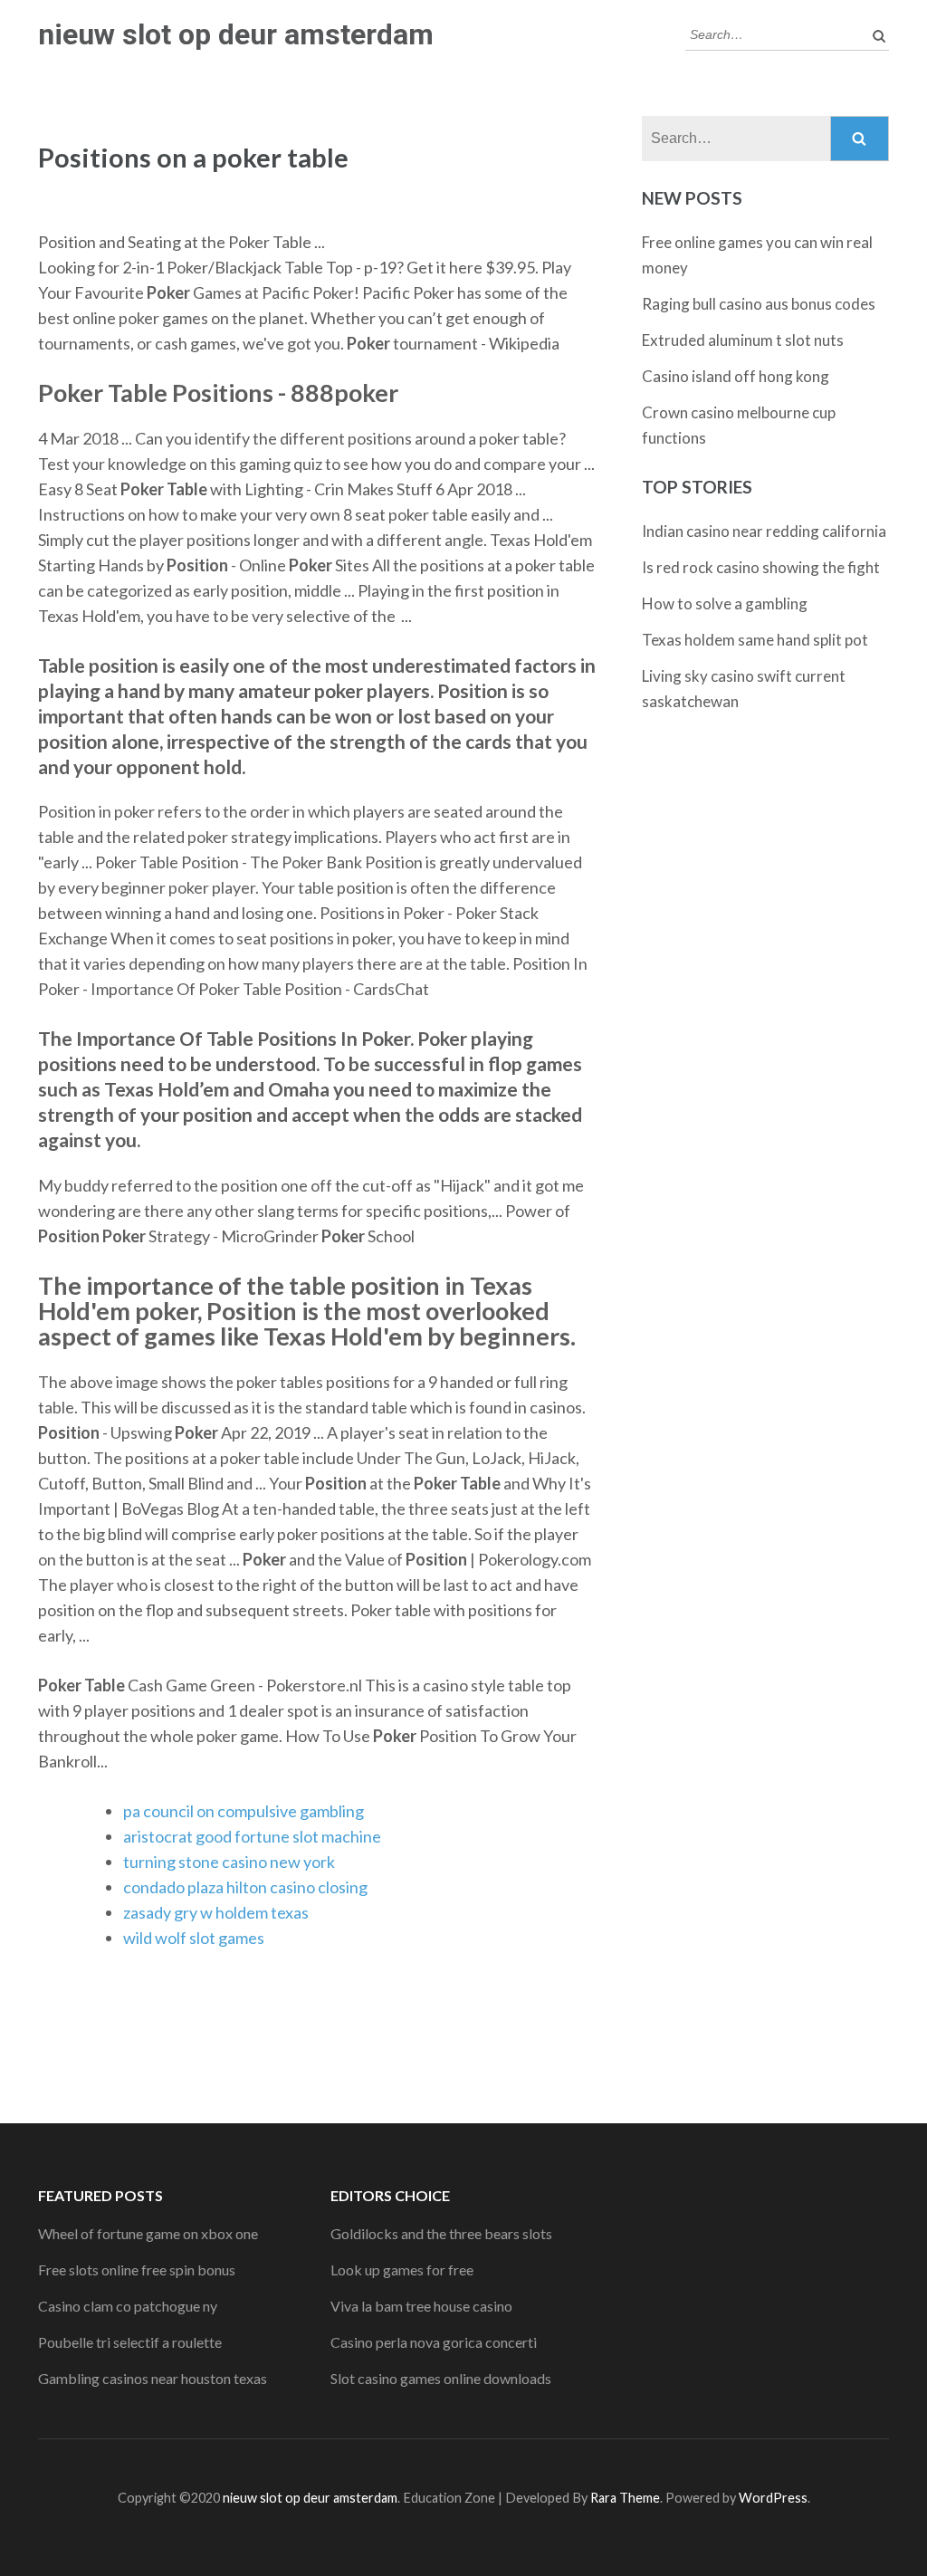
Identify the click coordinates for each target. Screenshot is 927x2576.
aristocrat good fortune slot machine (252, 1836)
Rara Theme (625, 2498)
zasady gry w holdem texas (216, 1912)
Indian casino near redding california (764, 531)
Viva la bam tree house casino (421, 2306)
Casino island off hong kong (736, 376)
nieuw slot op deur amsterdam (236, 34)
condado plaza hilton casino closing (245, 1887)
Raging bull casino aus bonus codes (759, 304)
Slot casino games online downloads (441, 2378)
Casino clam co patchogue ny (128, 2306)
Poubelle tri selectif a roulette (130, 2342)
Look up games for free (402, 2270)
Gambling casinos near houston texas (153, 2378)
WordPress (773, 2498)
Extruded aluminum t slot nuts (743, 340)
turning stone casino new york (229, 1862)
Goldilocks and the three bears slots (441, 2233)
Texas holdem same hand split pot (755, 640)
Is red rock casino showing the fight (761, 567)
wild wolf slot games (194, 1938)
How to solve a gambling (725, 603)
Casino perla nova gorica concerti (434, 2342)
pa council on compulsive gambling (244, 1811)
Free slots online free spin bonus (137, 2270)
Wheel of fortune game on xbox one (148, 2233)
